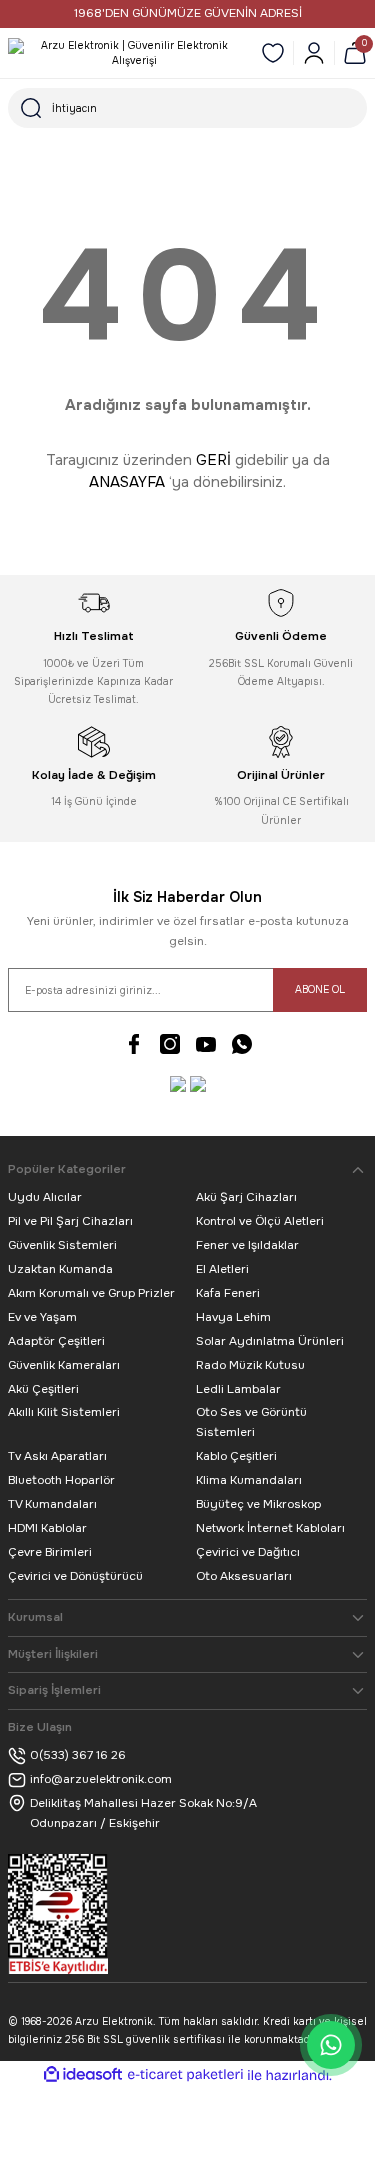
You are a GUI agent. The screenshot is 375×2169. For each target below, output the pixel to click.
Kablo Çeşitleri (236, 1456)
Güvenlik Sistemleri (62, 1245)
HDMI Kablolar (47, 1528)
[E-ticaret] (185, 2075)
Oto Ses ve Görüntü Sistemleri (251, 1422)
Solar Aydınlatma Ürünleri (270, 1341)
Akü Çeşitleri (43, 1389)
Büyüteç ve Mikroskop (258, 1504)
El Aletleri (222, 1269)
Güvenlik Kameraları (64, 1365)
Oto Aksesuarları (244, 1576)
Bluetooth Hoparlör (61, 1480)
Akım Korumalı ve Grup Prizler (91, 1293)
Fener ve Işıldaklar (247, 1245)
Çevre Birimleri (50, 1552)
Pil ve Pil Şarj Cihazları (70, 1221)
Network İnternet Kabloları (270, 1528)
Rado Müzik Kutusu (250, 1365)
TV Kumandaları (52, 1504)
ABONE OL (320, 989)
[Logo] (126, 53)
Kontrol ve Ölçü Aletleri (260, 1221)
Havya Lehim (233, 1317)
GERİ (213, 460)
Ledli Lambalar (238, 1389)
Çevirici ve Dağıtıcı (248, 1552)
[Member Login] (314, 53)
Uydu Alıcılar (45, 1197)
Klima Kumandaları (249, 1480)
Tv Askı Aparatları (57, 1456)
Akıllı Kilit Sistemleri (64, 1412)
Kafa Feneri (228, 1293)
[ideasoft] (83, 2075)
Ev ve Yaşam (42, 1317)
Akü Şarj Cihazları (246, 1197)
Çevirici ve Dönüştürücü (75, 1576)
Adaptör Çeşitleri (56, 1341)
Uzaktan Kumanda (60, 1269)
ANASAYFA (127, 482)
